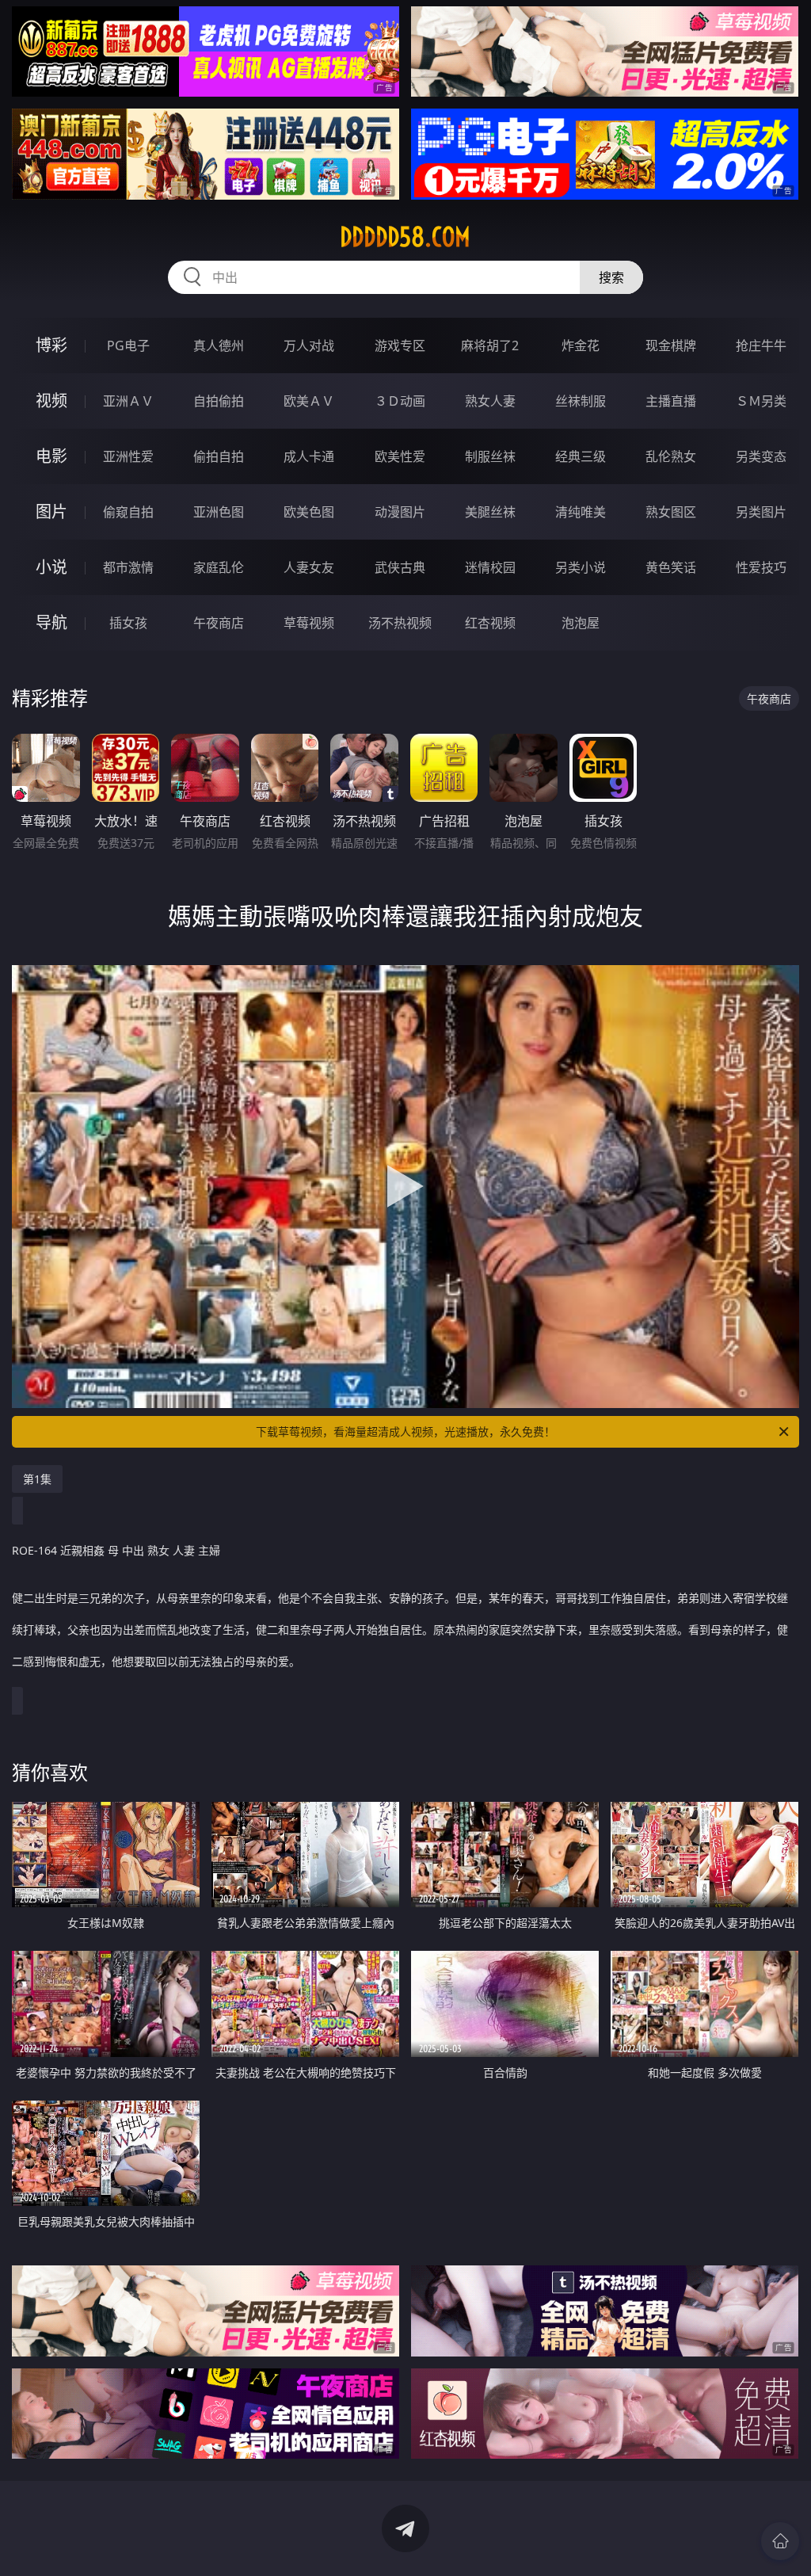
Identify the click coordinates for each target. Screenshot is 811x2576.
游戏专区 (400, 345)
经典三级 (581, 456)
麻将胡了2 (490, 345)
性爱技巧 (761, 567)
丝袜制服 (581, 401)
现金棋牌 (671, 345)
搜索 (611, 277)
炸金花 (581, 345)
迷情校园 (490, 567)
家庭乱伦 (219, 567)
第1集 (37, 1479)
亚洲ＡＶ (128, 401)
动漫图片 (400, 512)
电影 (51, 456)
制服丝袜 (490, 456)
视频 (51, 401)
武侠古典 (400, 567)
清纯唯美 (581, 512)
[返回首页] (780, 2541)
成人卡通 (309, 456)
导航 (51, 622)
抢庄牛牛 (761, 345)
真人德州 (219, 345)
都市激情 (128, 567)
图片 (51, 511)
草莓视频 (309, 623)
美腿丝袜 (490, 512)
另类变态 (761, 456)
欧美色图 (309, 512)
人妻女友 (309, 567)
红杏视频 (490, 623)
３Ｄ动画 (400, 401)
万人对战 (309, 345)
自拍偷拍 (219, 401)
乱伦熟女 (671, 456)
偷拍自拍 (219, 456)
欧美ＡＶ (309, 401)
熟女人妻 (490, 401)
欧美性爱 (400, 456)
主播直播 (671, 401)
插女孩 (128, 623)
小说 (51, 567)
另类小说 (581, 567)
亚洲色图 (219, 512)
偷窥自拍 (128, 512)
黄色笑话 (671, 567)
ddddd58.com (405, 237)
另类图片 (761, 512)
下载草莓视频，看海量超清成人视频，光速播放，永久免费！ (405, 1431)
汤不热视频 (400, 623)
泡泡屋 (581, 623)
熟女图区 (671, 512)
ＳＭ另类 (761, 401)
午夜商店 (219, 623)
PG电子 (128, 345)
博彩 (51, 345)
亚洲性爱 (128, 456)
